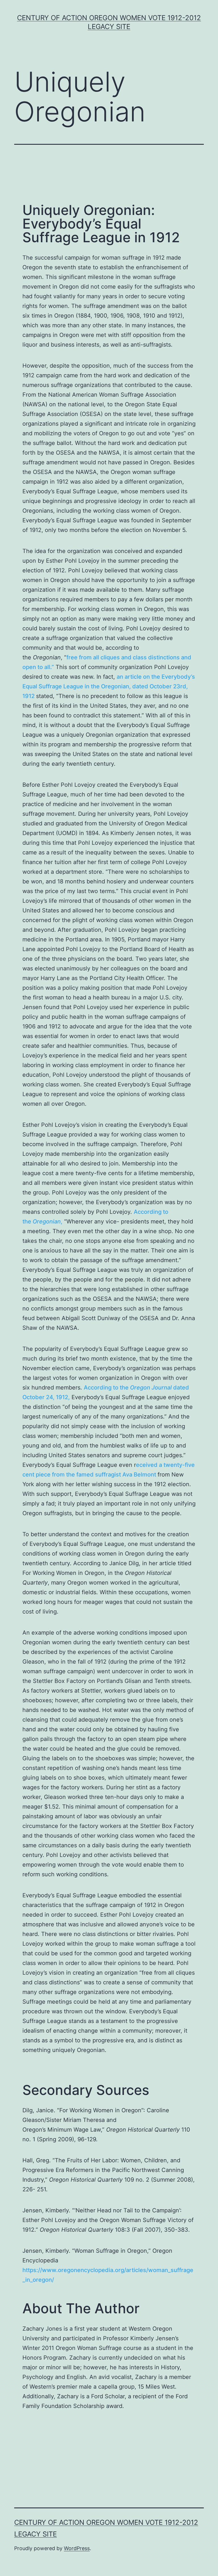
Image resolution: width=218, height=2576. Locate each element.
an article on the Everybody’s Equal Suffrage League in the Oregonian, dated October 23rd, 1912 (109, 686)
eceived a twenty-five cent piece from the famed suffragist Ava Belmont (109, 1470)
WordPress (77, 2548)
